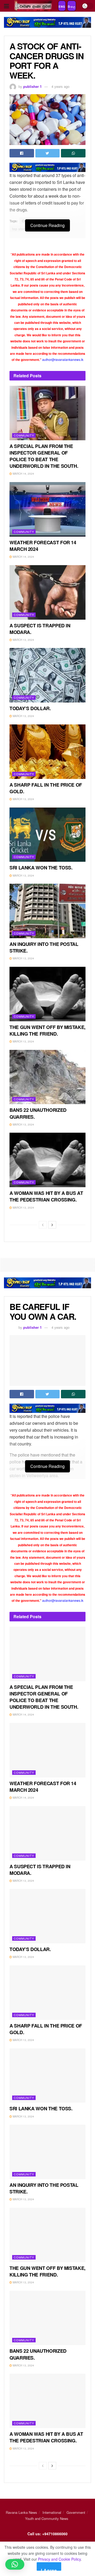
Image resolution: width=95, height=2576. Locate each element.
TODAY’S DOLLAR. (30, 708)
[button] (15, 2564)
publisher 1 (32, 86)
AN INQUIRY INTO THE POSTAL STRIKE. (44, 947)
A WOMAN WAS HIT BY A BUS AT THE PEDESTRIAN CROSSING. (46, 1196)
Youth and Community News (47, 2518)
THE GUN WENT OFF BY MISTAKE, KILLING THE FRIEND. (47, 1030)
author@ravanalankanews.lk (63, 359)
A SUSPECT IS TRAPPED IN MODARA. (40, 629)
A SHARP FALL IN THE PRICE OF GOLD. (46, 788)
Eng (62, 7)
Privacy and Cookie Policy (59, 2559)
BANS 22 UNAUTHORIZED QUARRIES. (38, 1113)
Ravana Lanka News (22, 2512)
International (52, 2512)
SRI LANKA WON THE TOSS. (41, 868)
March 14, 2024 (23, 474)
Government (76, 2512)
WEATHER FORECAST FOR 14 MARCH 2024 (43, 546)
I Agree (49, 2569)
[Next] (52, 1225)
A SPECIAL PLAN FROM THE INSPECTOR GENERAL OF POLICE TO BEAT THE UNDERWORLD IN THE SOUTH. (44, 456)
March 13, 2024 (23, 640)
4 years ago (60, 86)
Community (24, 435)
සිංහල (72, 7)
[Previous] (43, 1225)
